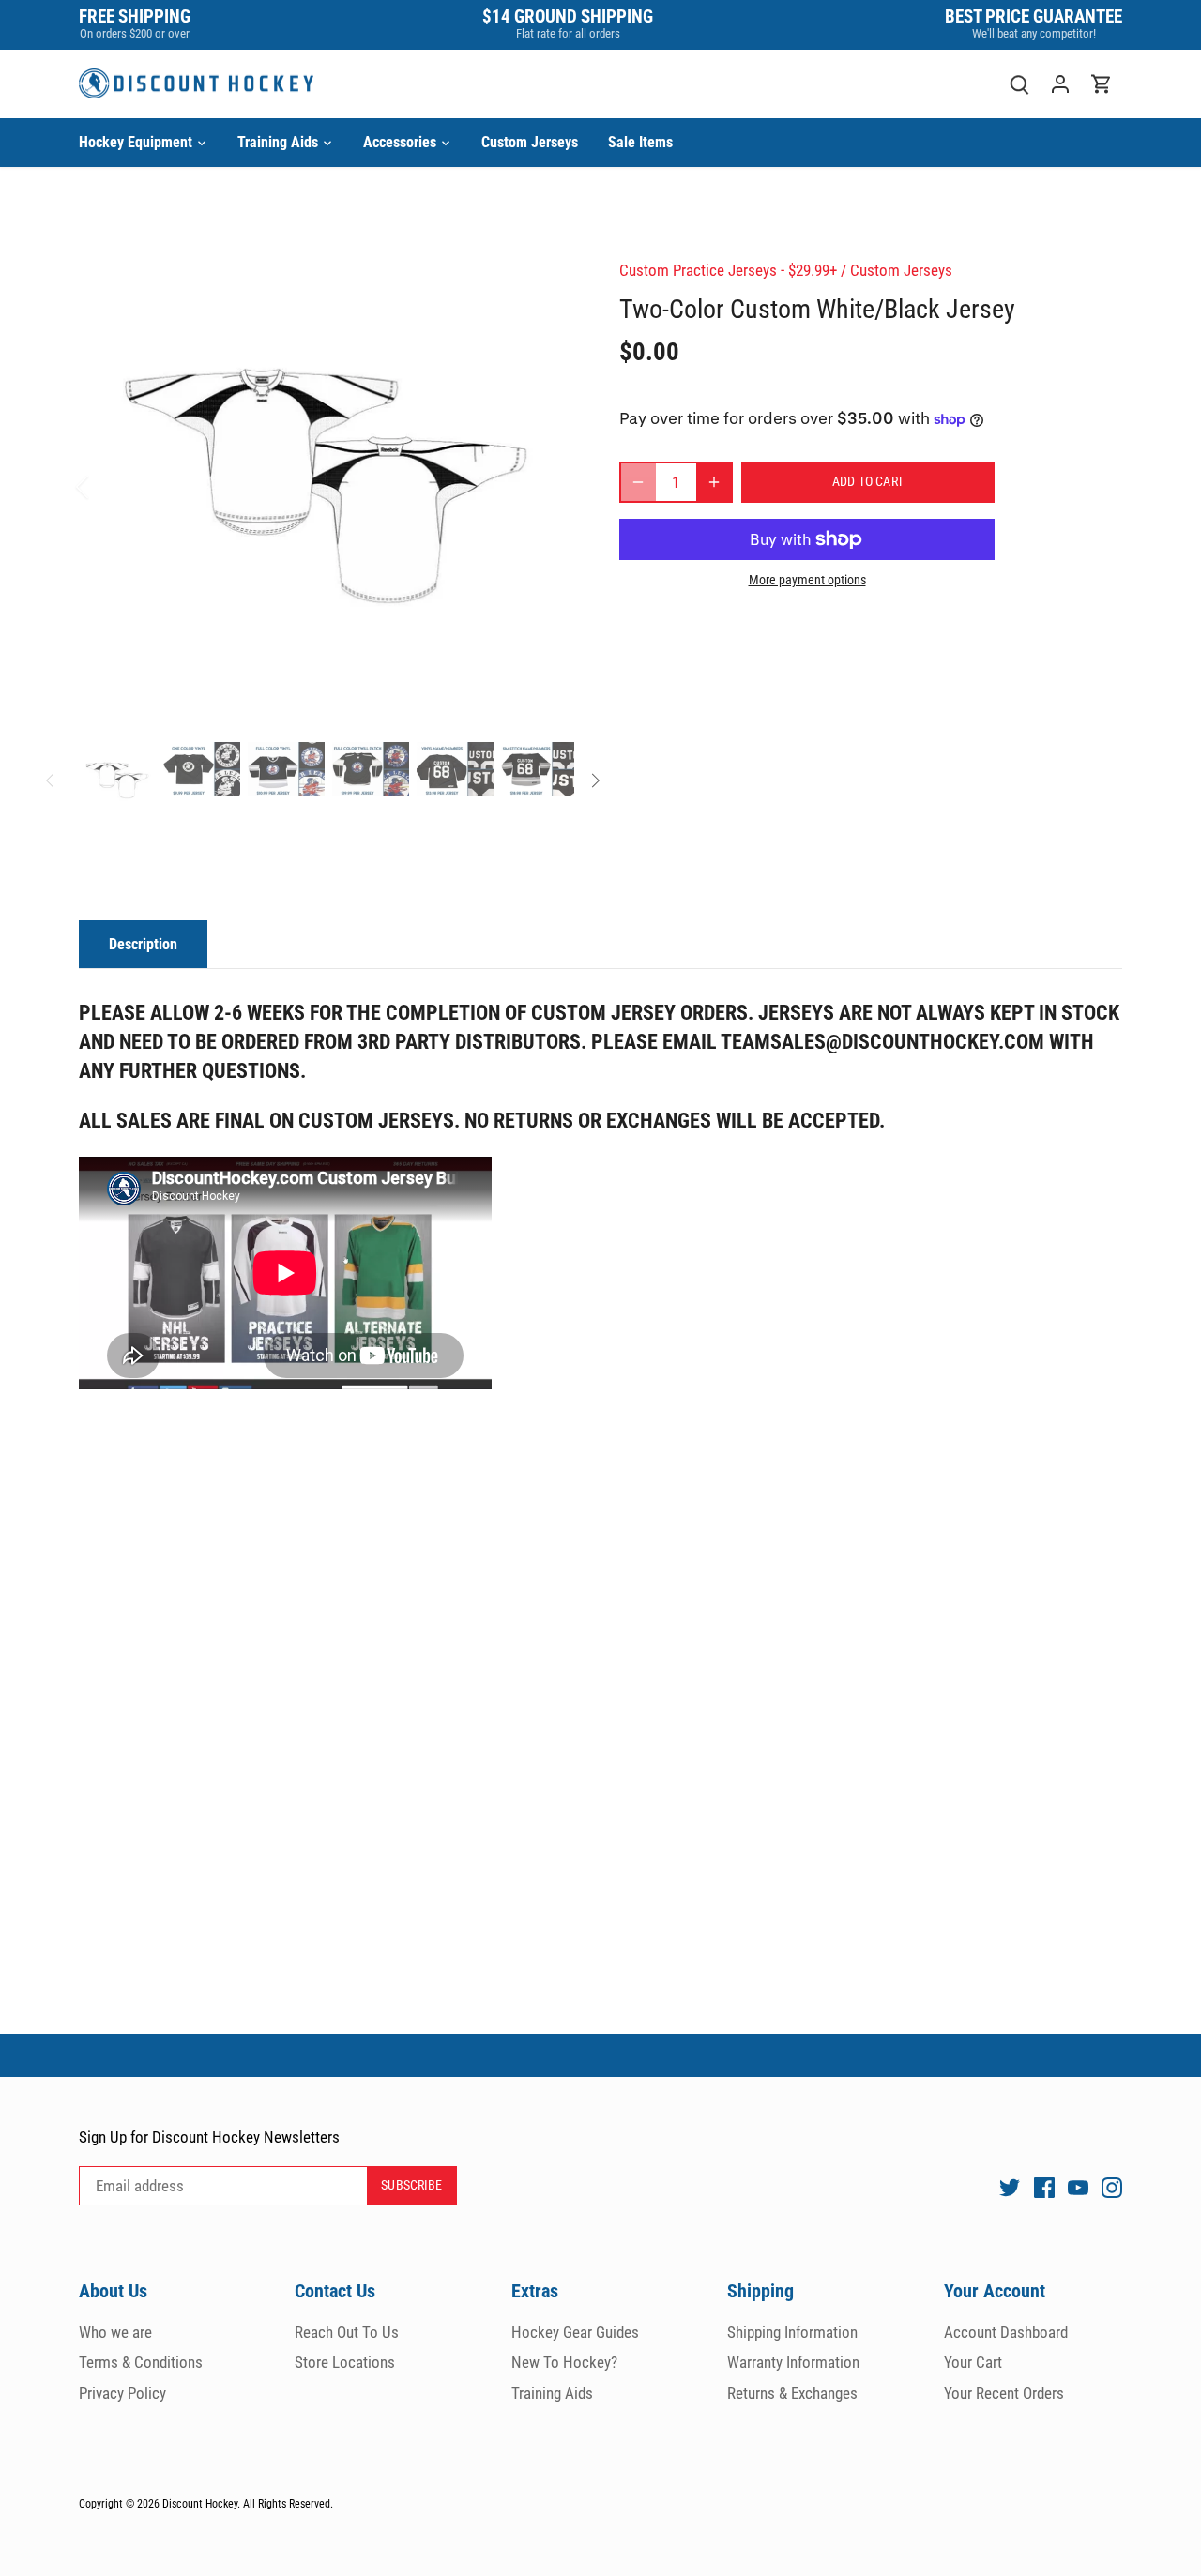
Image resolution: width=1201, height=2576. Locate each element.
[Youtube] (1078, 2187)
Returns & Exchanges (792, 2393)
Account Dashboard (1006, 2332)
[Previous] (107, 487)
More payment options (807, 580)
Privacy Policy (122, 2393)
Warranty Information (793, 2362)
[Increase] (714, 482)
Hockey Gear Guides (575, 2332)
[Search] (1019, 84)
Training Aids (552, 2393)
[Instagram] (1112, 2187)
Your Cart (973, 2362)
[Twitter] (1010, 2187)
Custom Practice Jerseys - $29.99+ (728, 270)
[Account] (1060, 84)
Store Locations (345, 2362)
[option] (327, 487)
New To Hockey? (564, 2362)
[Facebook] (1044, 2187)
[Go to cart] (1102, 84)
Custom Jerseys (901, 270)
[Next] (546, 487)
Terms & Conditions (141, 2362)
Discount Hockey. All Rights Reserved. (248, 2504)
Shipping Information (792, 2332)
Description (143, 944)
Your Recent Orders (1004, 2393)
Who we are (115, 2332)
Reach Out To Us (347, 2332)
